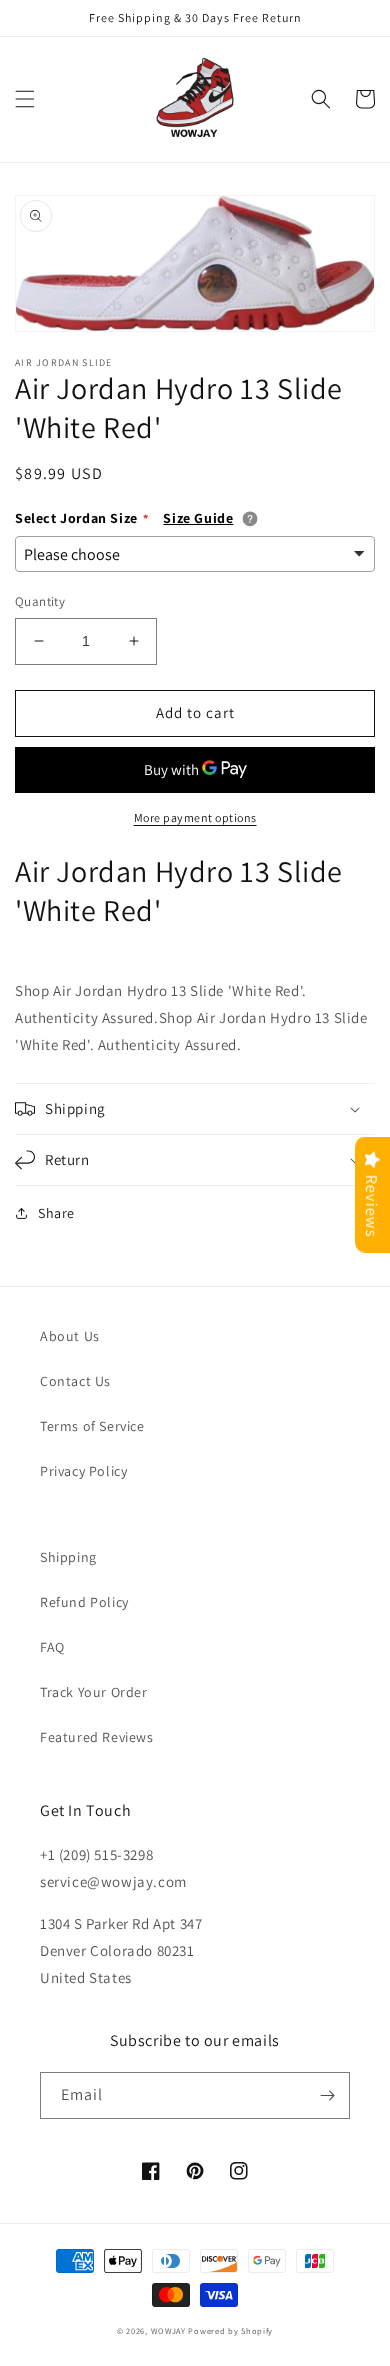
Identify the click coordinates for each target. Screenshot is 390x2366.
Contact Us (75, 1381)
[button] (25, 99)
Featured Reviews (97, 1737)
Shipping (68, 1557)
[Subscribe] (327, 2095)
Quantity (40, 601)
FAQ (52, 1647)
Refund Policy (84, 1602)
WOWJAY (168, 2330)
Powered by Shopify (230, 2330)
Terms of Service (92, 1426)
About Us (70, 1336)
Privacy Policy (83, 1471)
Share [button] (56, 1213)
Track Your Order (94, 1692)
